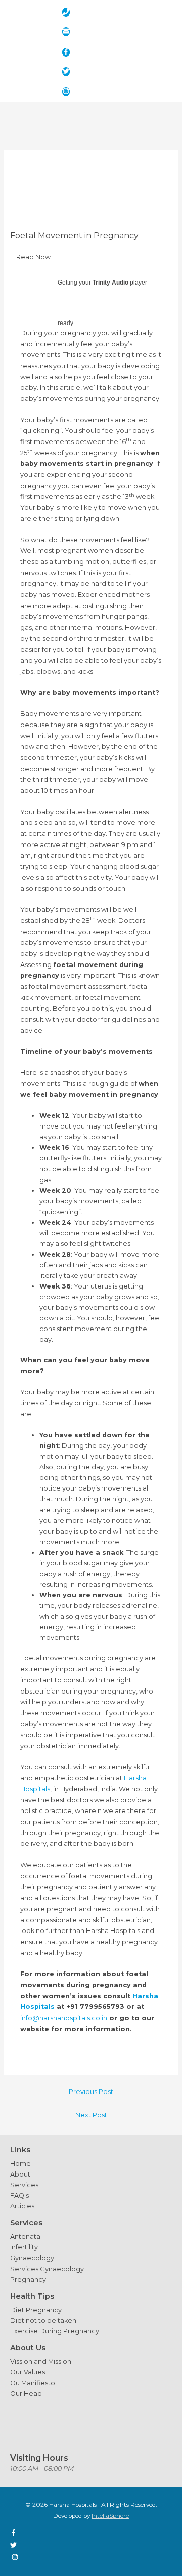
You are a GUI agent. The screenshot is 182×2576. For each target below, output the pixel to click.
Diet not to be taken (43, 2321)
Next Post (91, 2115)
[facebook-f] (69, 52)
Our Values (28, 2372)
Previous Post (91, 2092)
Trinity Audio (110, 283)
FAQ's (19, 2196)
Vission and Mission (41, 2362)
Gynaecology (32, 2258)
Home (20, 2164)
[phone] (69, 12)
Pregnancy (28, 2280)
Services (24, 2185)
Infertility (24, 2247)
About (20, 2174)
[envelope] (69, 32)
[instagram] (69, 92)
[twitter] (69, 72)
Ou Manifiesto (33, 2383)
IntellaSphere (110, 2516)
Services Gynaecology (47, 2269)
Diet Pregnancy (36, 2310)
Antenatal (26, 2237)
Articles (22, 2206)
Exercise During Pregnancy (55, 2331)
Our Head (26, 2393)
